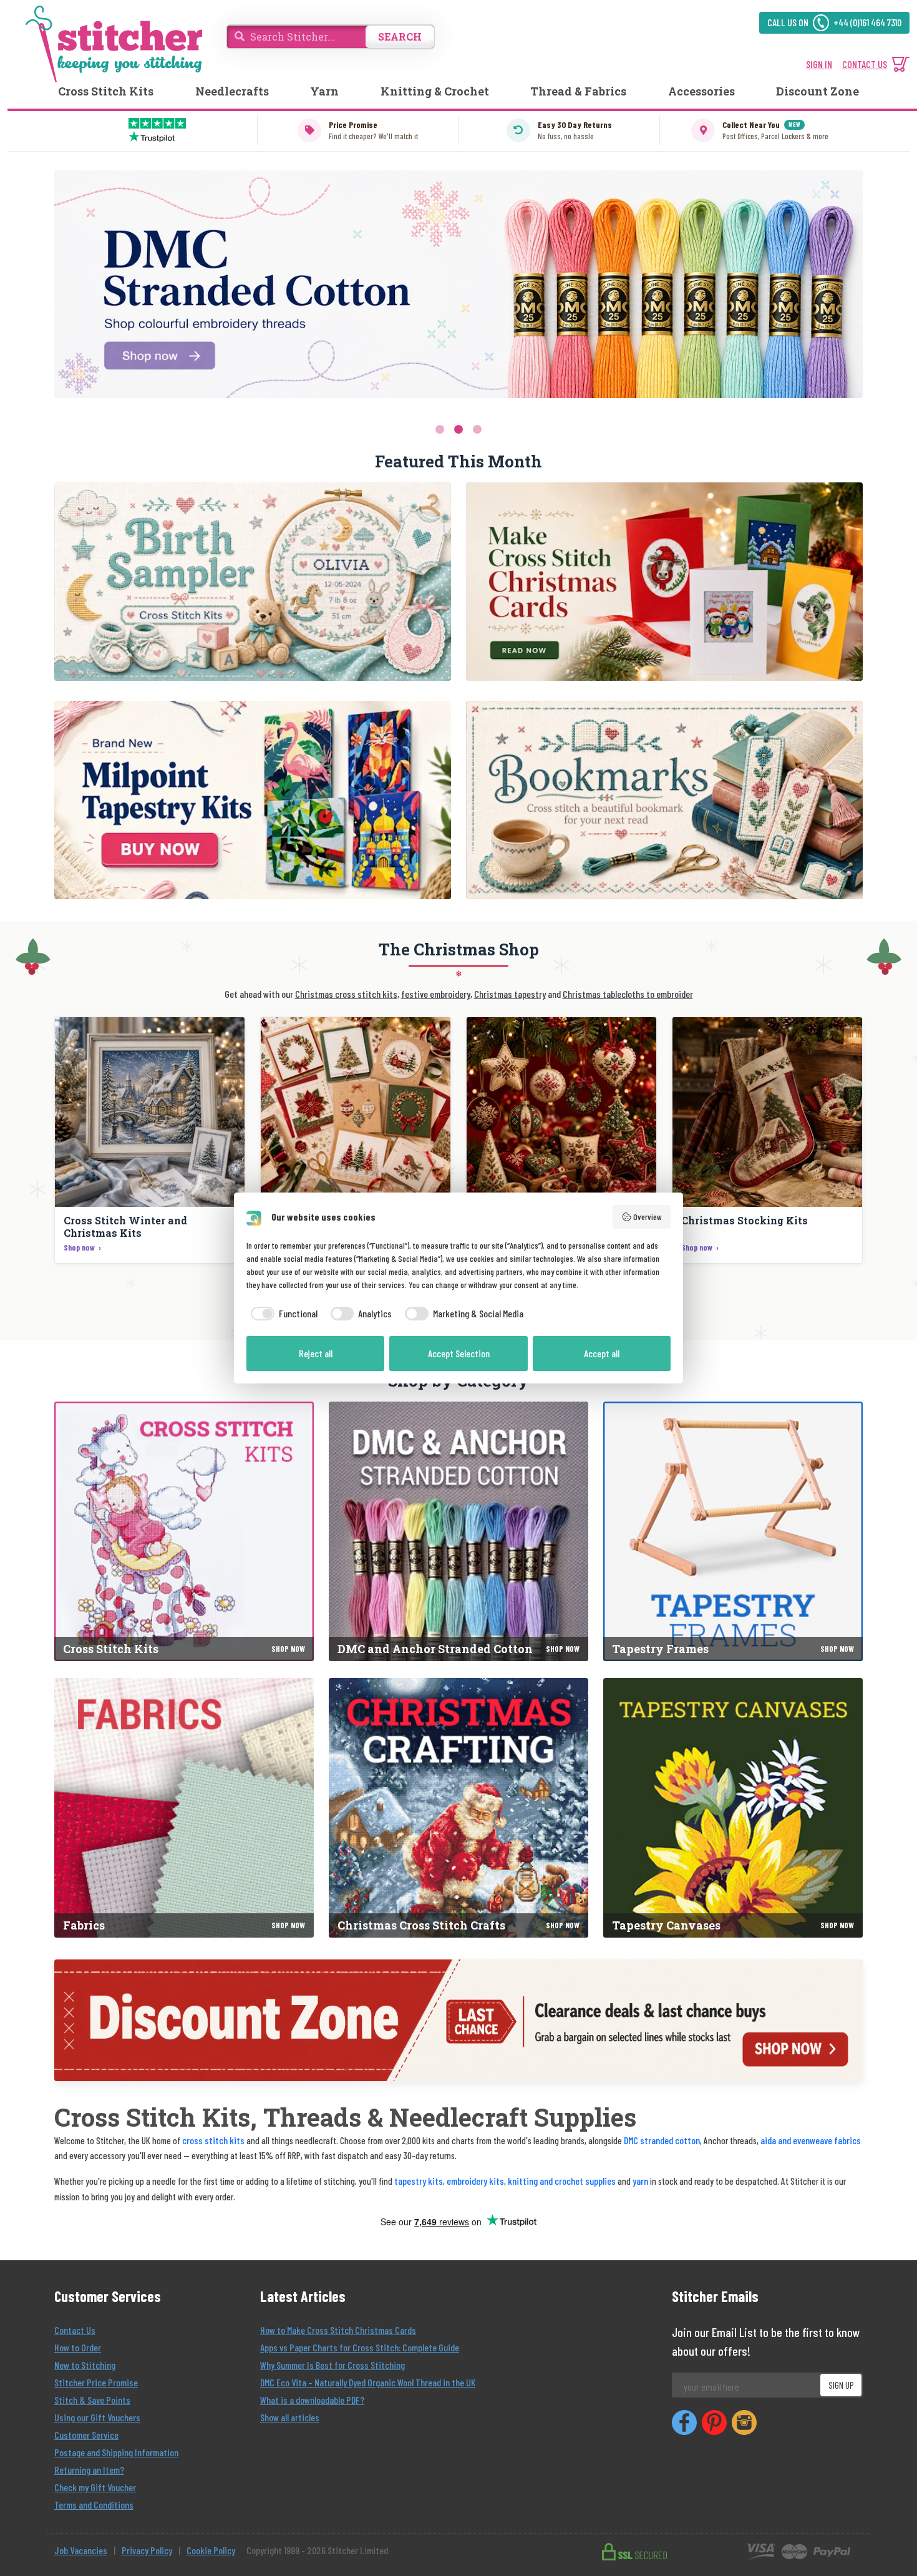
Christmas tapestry (510, 994)
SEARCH (400, 37)
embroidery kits (475, 2181)
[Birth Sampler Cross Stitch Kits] (253, 582)
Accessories (701, 91)
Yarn (324, 91)
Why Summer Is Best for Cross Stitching (332, 2365)
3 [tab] (477, 429)
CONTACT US (865, 64)
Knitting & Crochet (435, 91)
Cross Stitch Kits (106, 91)
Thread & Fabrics (578, 91)
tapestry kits (419, 2181)
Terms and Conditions (94, 2505)
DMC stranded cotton (662, 2140)
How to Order (78, 2347)
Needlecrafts (232, 91)
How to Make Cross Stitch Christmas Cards (338, 2330)
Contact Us (75, 2330)
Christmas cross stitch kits (346, 994)
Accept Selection (459, 1353)
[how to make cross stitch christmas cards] (664, 582)
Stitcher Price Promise (96, 2382)
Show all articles (290, 2417)
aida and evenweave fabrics (811, 2140)
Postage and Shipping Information (116, 2452)
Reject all (316, 1353)
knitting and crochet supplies (562, 2181)
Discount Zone (818, 91)
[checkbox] (282, 1314)
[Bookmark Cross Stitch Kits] (664, 800)
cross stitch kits (213, 2140)
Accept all (602, 1353)
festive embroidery (436, 994)
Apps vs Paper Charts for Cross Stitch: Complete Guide (360, 2347)
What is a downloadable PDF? (312, 2400)
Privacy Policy (147, 2550)
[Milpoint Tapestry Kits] (253, 800)
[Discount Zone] (458, 2020)
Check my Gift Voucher (95, 2487)
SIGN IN (819, 64)
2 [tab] (458, 429)
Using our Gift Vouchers (97, 2417)
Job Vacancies (81, 2550)
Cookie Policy (211, 2550)
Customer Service (86, 2435)
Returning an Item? (89, 2470)
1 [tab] (440, 429)
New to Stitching (85, 2365)
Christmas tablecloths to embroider (628, 994)
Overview (648, 1217)
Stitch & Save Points (92, 2400)
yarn (640, 2181)
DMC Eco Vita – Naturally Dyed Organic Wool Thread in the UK (368, 2382)
